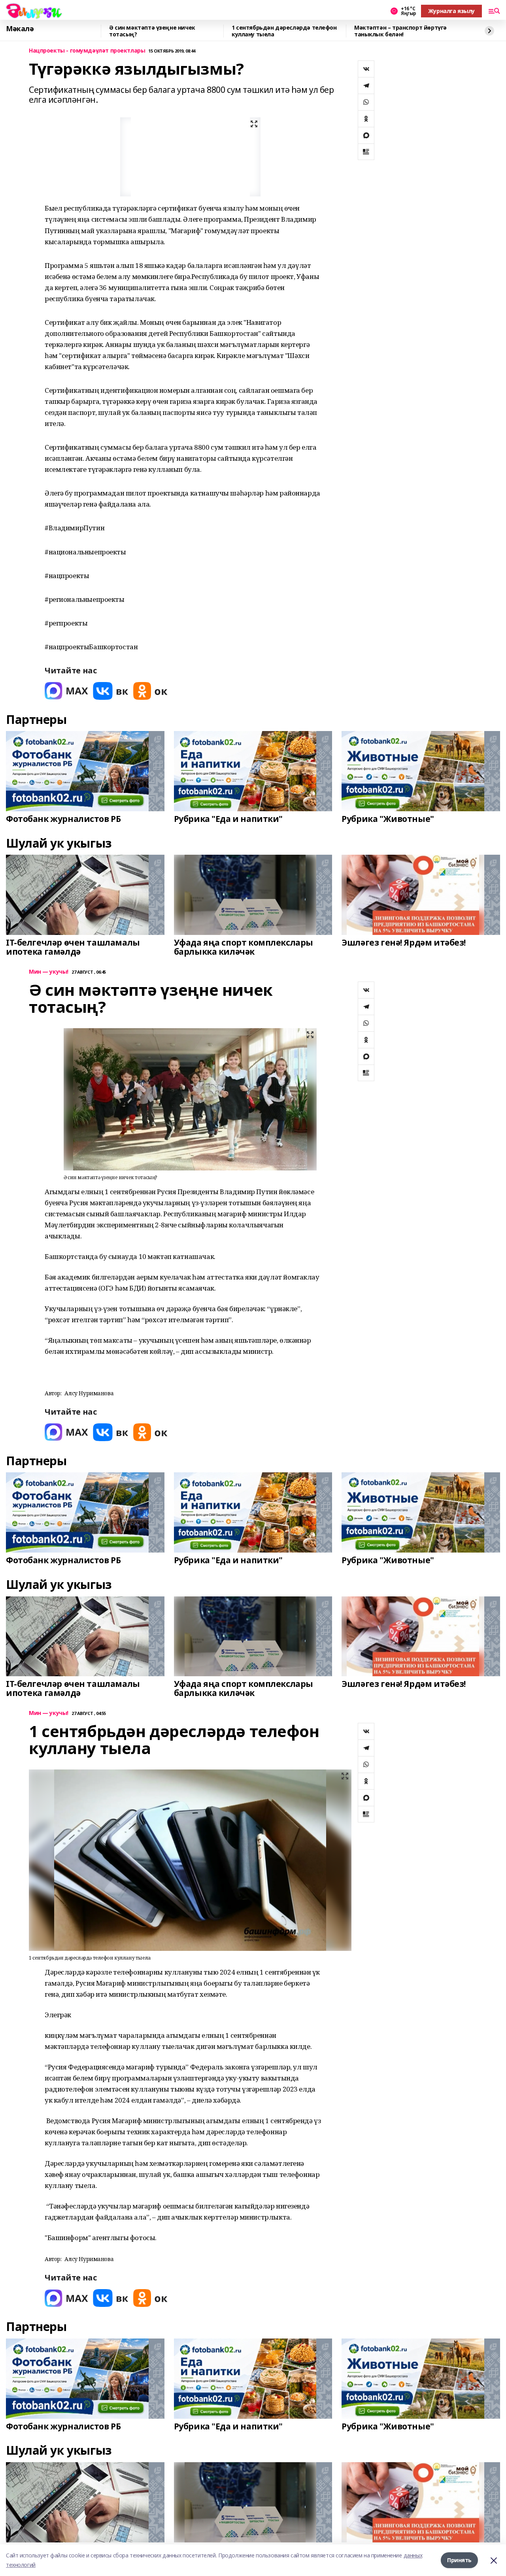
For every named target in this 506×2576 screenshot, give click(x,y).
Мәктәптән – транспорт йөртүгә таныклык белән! (400, 31)
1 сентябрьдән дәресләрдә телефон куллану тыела (284, 31)
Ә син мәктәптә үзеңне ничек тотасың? (152, 31)
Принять (459, 2560)
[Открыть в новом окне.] (66, 691)
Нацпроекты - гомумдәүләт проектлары (87, 51)
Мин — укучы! (49, 972)
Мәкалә (20, 29)
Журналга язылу (451, 11)
